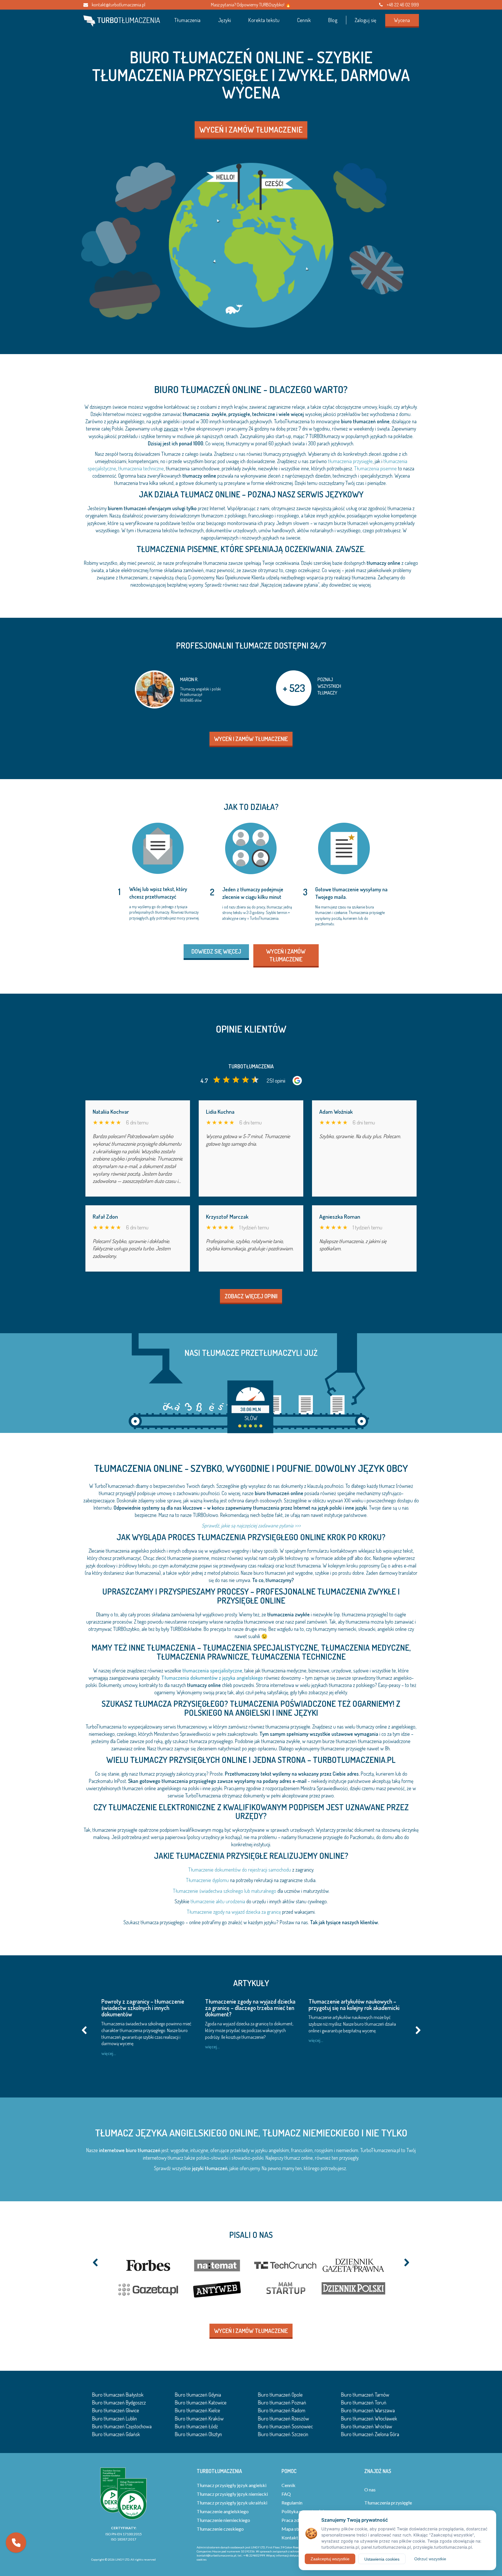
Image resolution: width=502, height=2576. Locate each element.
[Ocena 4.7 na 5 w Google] (236, 1081)
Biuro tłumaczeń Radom (282, 2410)
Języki (225, 20)
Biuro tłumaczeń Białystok (118, 2395)
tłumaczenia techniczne (141, 468)
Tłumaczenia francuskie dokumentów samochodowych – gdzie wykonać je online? (353, 2008)
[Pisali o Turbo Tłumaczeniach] (251, 2277)
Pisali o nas (251, 2235)
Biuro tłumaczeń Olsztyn (198, 2434)
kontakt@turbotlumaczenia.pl (118, 5)
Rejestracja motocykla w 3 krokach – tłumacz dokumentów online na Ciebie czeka (250, 2008)
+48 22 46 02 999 (402, 5)
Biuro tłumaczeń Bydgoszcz (119, 2402)
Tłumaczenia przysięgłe (388, 2503)
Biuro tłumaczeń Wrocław (367, 2426)
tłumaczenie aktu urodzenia (218, 1901)
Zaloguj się (366, 20)
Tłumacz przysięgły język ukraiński (232, 2503)
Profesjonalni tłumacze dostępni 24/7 (251, 645)
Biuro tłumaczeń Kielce (198, 2410)
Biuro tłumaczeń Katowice (201, 2402)
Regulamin (292, 2503)
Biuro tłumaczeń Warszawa (368, 2410)
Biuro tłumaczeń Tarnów (365, 2395)
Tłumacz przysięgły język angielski (232, 2485)
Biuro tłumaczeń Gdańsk (116, 2434)
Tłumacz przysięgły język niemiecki (232, 2494)
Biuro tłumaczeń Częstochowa (122, 2426)
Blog (333, 20)
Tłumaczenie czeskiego (220, 2529)
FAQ (286, 2494)
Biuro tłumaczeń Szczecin (283, 2434)
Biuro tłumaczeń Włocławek (369, 2418)
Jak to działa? (251, 807)
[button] (16, 2543)
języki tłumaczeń (210, 2168)
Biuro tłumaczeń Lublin (114, 2418)
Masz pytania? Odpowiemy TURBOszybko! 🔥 (251, 5)
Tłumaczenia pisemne (375, 468)
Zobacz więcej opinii (251, 1296)
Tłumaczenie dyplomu (207, 1880)
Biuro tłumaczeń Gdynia (198, 2395)
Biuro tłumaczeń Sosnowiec (285, 2426)
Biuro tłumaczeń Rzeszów (284, 2418)
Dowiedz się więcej (216, 951)
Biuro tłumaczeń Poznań (282, 2402)
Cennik (304, 20)
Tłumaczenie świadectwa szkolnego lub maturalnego (225, 1891)
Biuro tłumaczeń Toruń (364, 2402)
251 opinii (276, 1080)
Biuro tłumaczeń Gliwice (116, 2410)
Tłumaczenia (188, 20)
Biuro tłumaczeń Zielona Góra (370, 2434)
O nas (370, 2490)
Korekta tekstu (264, 20)
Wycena (402, 20)
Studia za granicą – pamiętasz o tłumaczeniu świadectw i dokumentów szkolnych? (146, 2008)
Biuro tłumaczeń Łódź (196, 2426)
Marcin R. (189, 679)
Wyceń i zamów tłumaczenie (251, 129)
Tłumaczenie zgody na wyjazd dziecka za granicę (234, 1912)
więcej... (109, 2053)
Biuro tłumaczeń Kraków (199, 2418)
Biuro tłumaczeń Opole (280, 2395)
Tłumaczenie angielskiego (223, 2511)
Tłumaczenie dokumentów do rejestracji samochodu (240, 1870)
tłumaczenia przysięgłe (350, 461)
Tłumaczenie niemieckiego (223, 2520)
